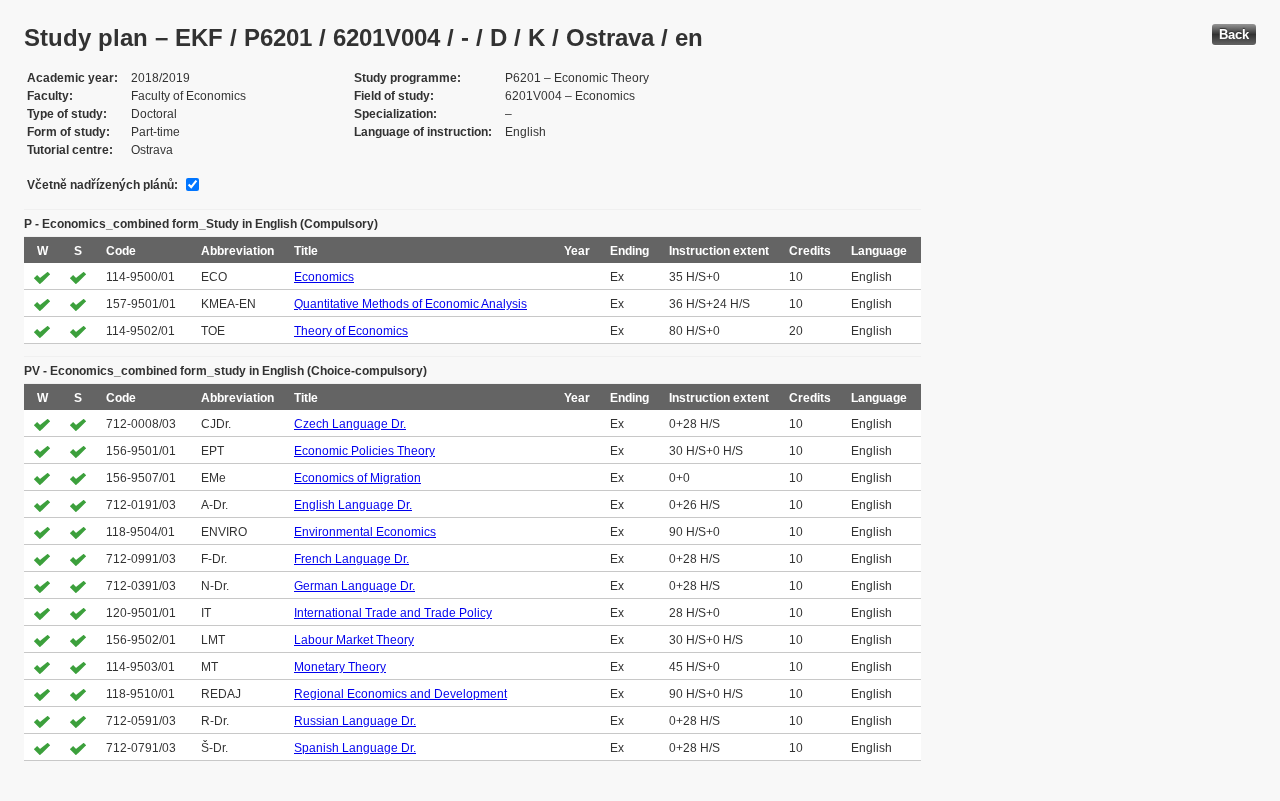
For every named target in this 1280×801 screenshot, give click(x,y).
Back (1234, 34)
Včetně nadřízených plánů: (102, 185)
